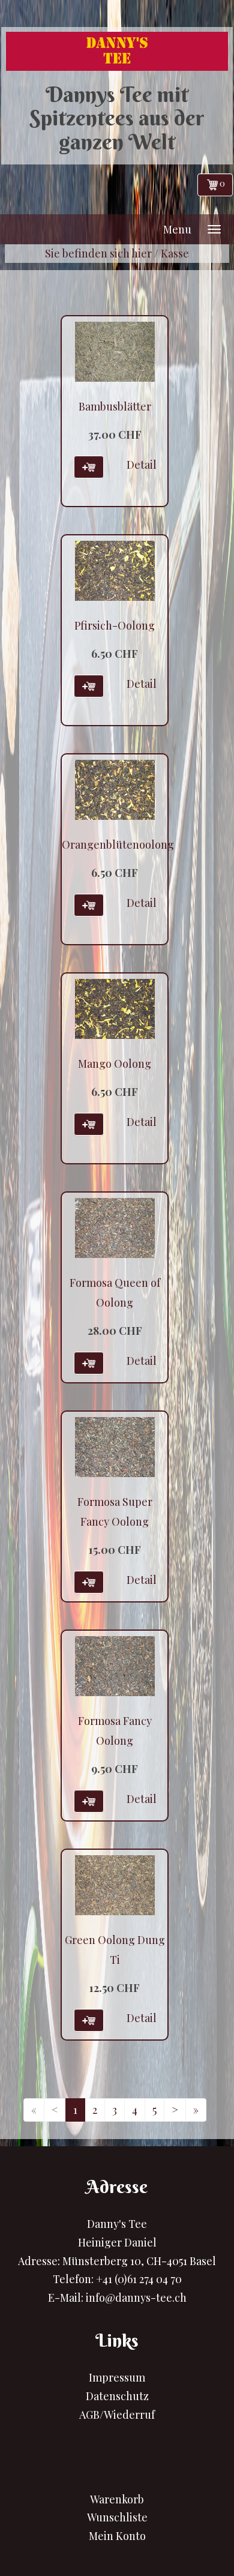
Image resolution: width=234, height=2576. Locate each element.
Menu (177, 229)
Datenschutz (117, 2396)
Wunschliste (117, 2517)
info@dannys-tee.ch (136, 2298)
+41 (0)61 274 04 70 (139, 2279)
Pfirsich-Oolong (115, 625)
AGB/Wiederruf (117, 2415)
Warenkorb (117, 2499)
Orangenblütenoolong (118, 844)
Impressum (117, 2377)
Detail (142, 465)
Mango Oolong (115, 1064)
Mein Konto (117, 2536)
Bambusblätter (115, 406)
